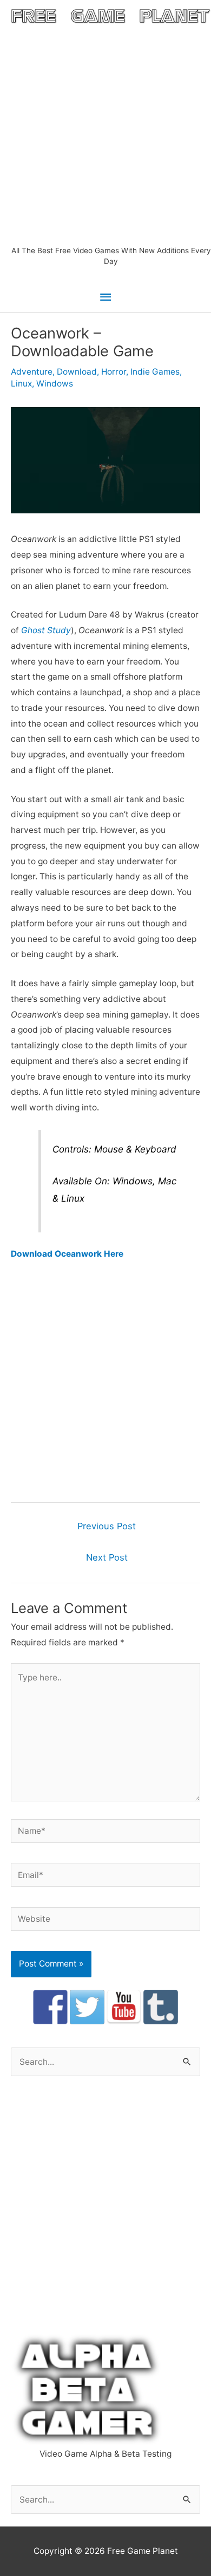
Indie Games (155, 372)
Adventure (32, 372)
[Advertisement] (105, 134)
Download (77, 372)
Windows (55, 384)
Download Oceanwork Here (67, 1254)
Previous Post (107, 1526)
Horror (114, 372)
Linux (21, 384)
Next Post (107, 1557)
